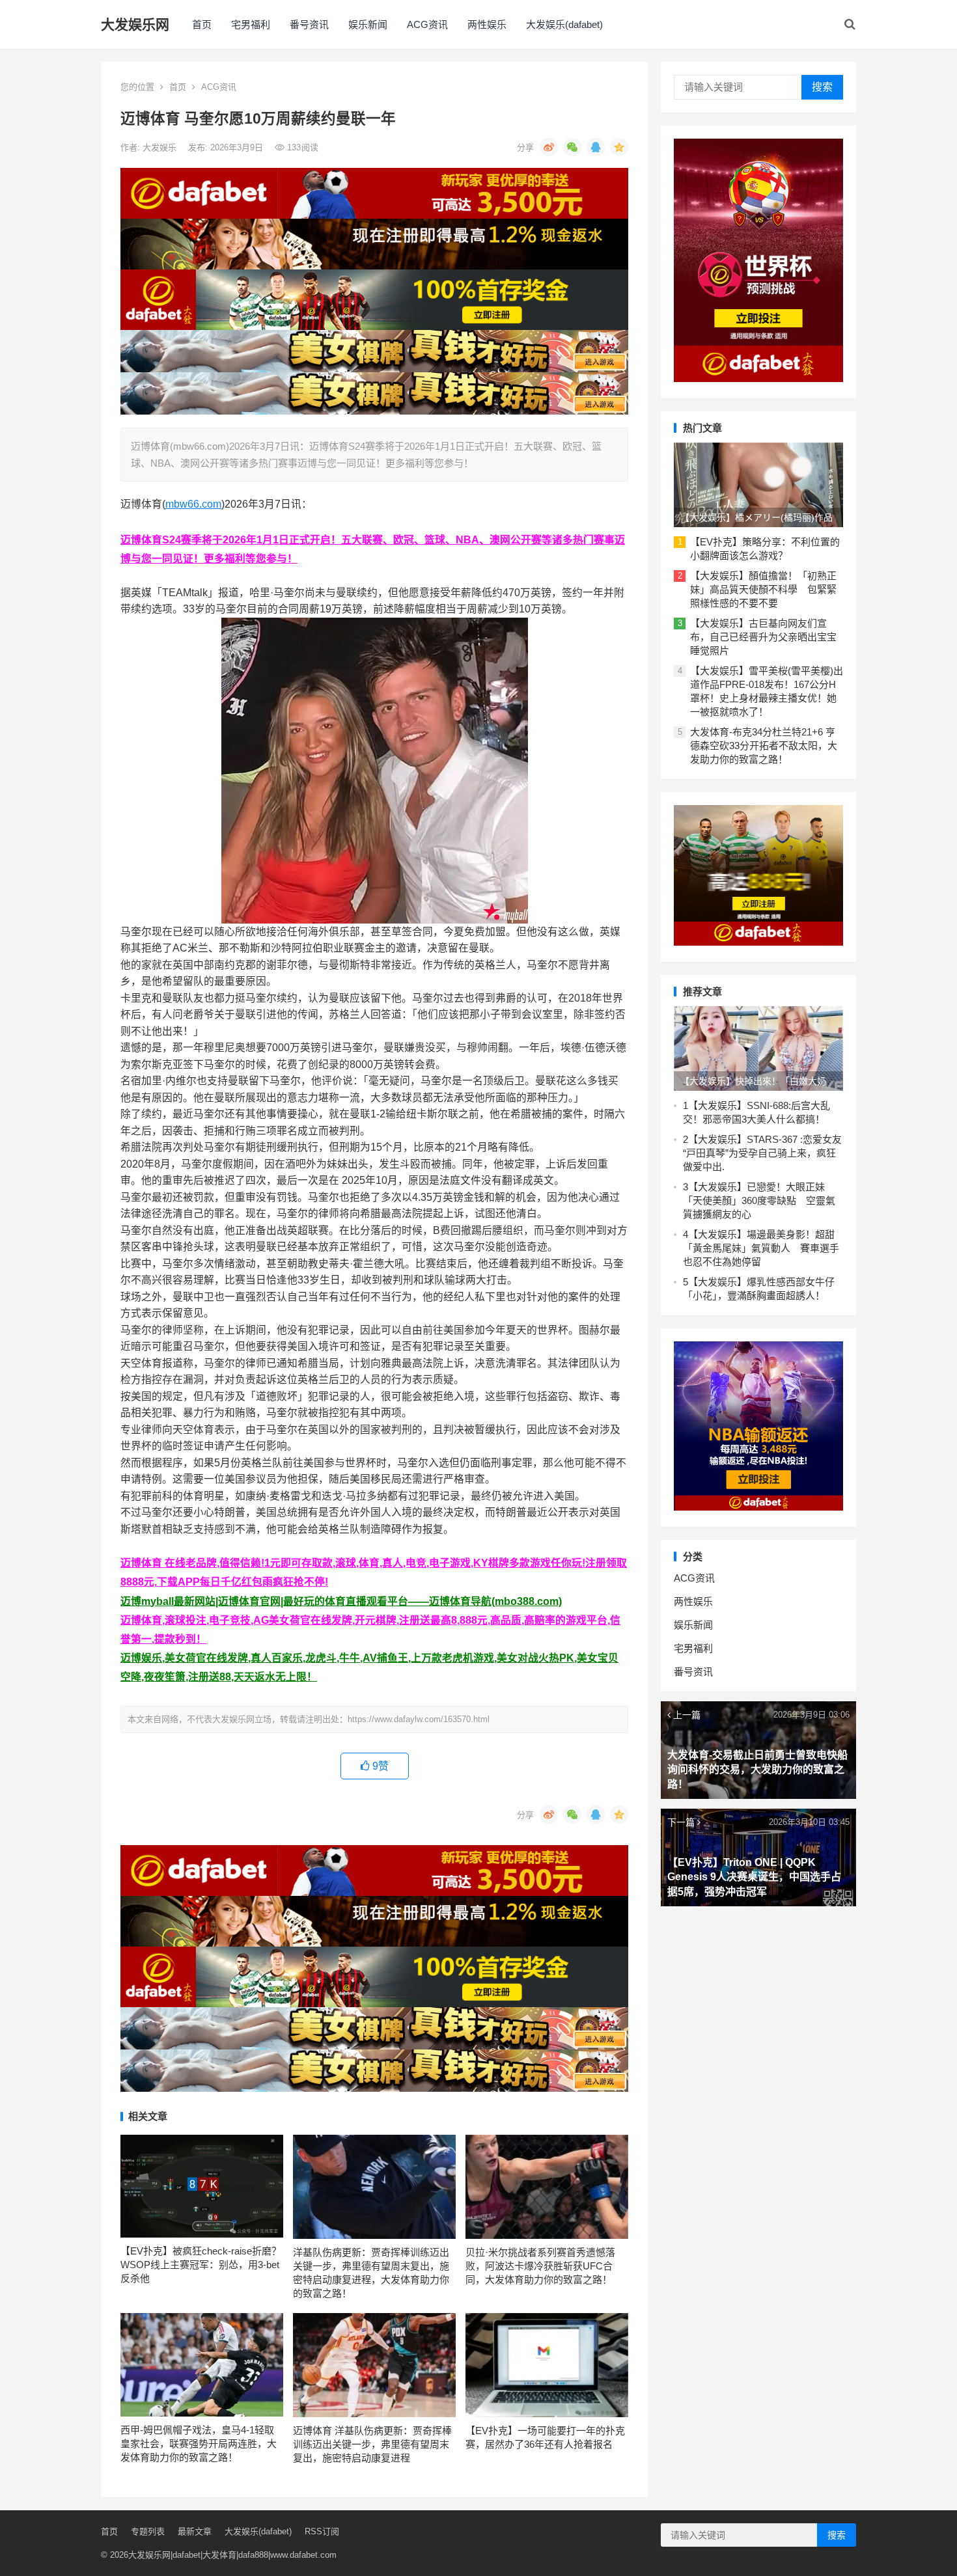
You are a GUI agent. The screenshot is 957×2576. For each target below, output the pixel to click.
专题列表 (148, 2531)
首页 (202, 24)
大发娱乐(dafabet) (564, 24)
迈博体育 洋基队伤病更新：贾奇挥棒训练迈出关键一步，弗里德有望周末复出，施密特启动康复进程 (372, 2444)
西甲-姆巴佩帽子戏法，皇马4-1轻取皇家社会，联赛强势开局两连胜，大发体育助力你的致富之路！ (199, 2444)
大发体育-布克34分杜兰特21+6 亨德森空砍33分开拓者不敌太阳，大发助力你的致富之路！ (764, 746)
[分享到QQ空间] (619, 147)
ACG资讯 (427, 24)
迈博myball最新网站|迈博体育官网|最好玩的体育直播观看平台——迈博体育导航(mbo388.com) (341, 1601)
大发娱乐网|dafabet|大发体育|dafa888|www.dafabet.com (232, 2555)
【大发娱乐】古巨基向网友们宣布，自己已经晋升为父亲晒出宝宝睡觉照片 (763, 637)
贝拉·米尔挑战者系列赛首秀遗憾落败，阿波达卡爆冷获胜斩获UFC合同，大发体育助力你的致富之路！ (540, 2266)
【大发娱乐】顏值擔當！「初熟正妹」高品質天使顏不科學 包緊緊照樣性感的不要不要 (763, 589)
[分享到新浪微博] (549, 147)
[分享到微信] (572, 147)
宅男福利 (251, 24)
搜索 (822, 87)
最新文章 (195, 2531)
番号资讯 (309, 24)
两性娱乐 (487, 24)
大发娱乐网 (135, 24)
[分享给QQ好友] (596, 147)
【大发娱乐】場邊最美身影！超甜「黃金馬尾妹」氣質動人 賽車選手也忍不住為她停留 (761, 1248)
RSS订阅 (322, 2531)
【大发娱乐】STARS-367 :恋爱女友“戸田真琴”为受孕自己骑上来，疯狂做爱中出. (762, 1153)
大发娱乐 (161, 147)
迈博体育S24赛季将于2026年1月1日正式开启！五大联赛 (252, 540)
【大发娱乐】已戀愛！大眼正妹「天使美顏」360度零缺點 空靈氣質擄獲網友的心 (759, 1200)
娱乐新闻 (368, 24)
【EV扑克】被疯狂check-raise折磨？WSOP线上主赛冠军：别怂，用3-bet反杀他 (201, 2265)
